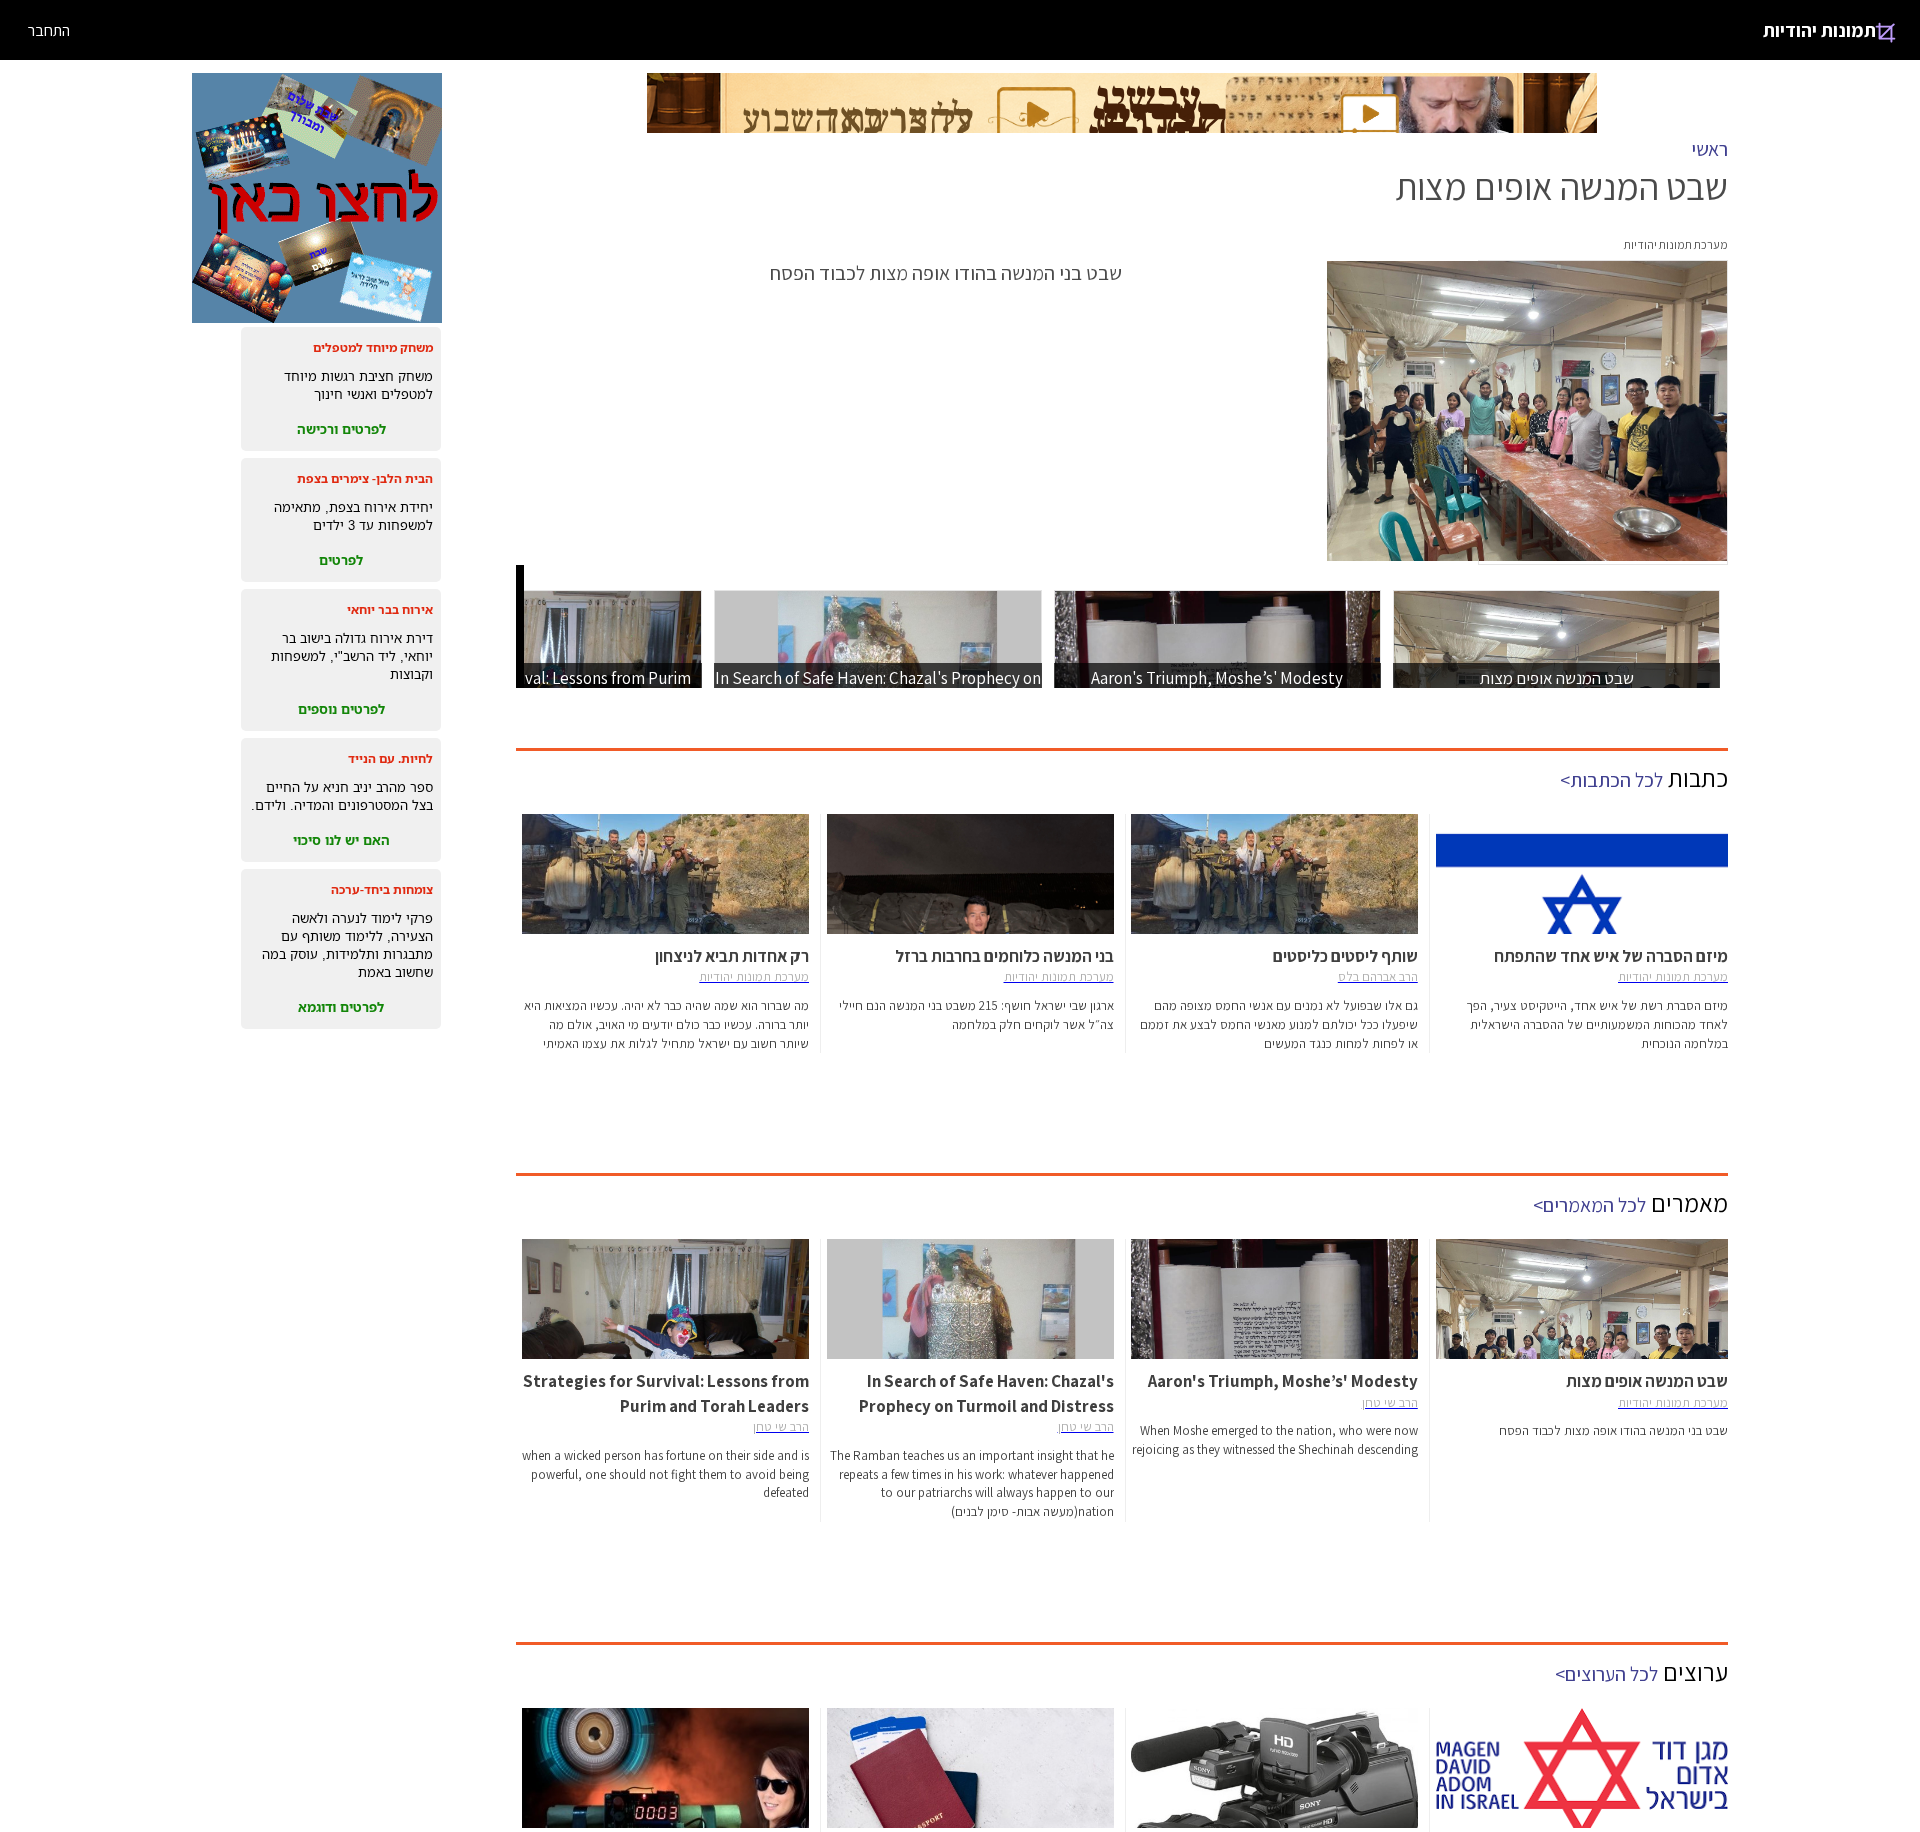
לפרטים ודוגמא (341, 1007)
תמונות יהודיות (1819, 30)
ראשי (1709, 149)
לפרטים (341, 560)
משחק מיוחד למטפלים (373, 347)
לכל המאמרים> (1589, 1205)
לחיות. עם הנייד (390, 758)
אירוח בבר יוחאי (390, 609)
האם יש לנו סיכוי (341, 840)
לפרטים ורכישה (341, 429)
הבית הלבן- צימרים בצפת (365, 478)
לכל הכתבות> (1611, 780)
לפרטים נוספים (341, 709)
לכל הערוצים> (1606, 1674)
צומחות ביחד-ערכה (382, 889)
